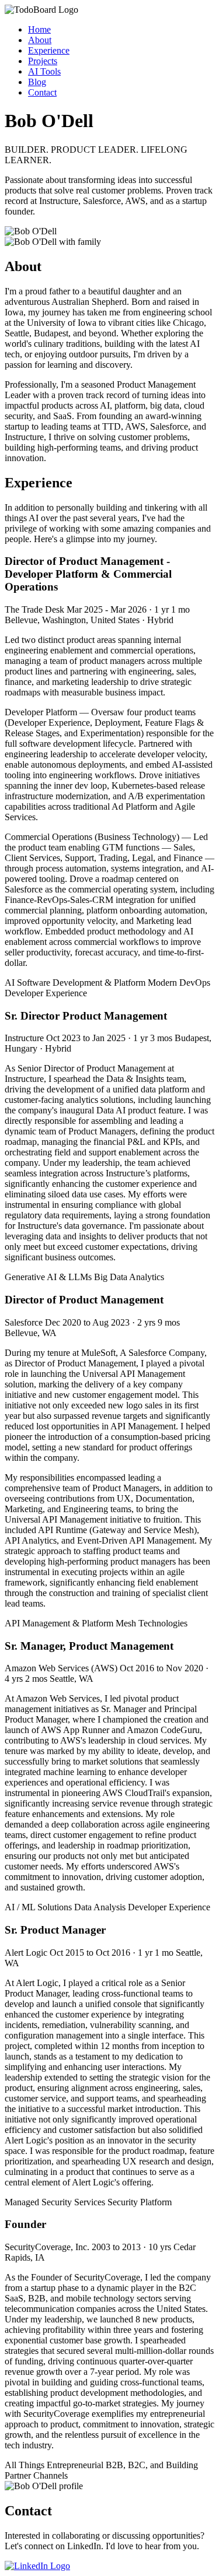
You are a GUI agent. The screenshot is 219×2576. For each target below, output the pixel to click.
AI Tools (44, 71)
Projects (43, 61)
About (40, 40)
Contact (42, 92)
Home (39, 29)
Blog (37, 82)
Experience (49, 50)
